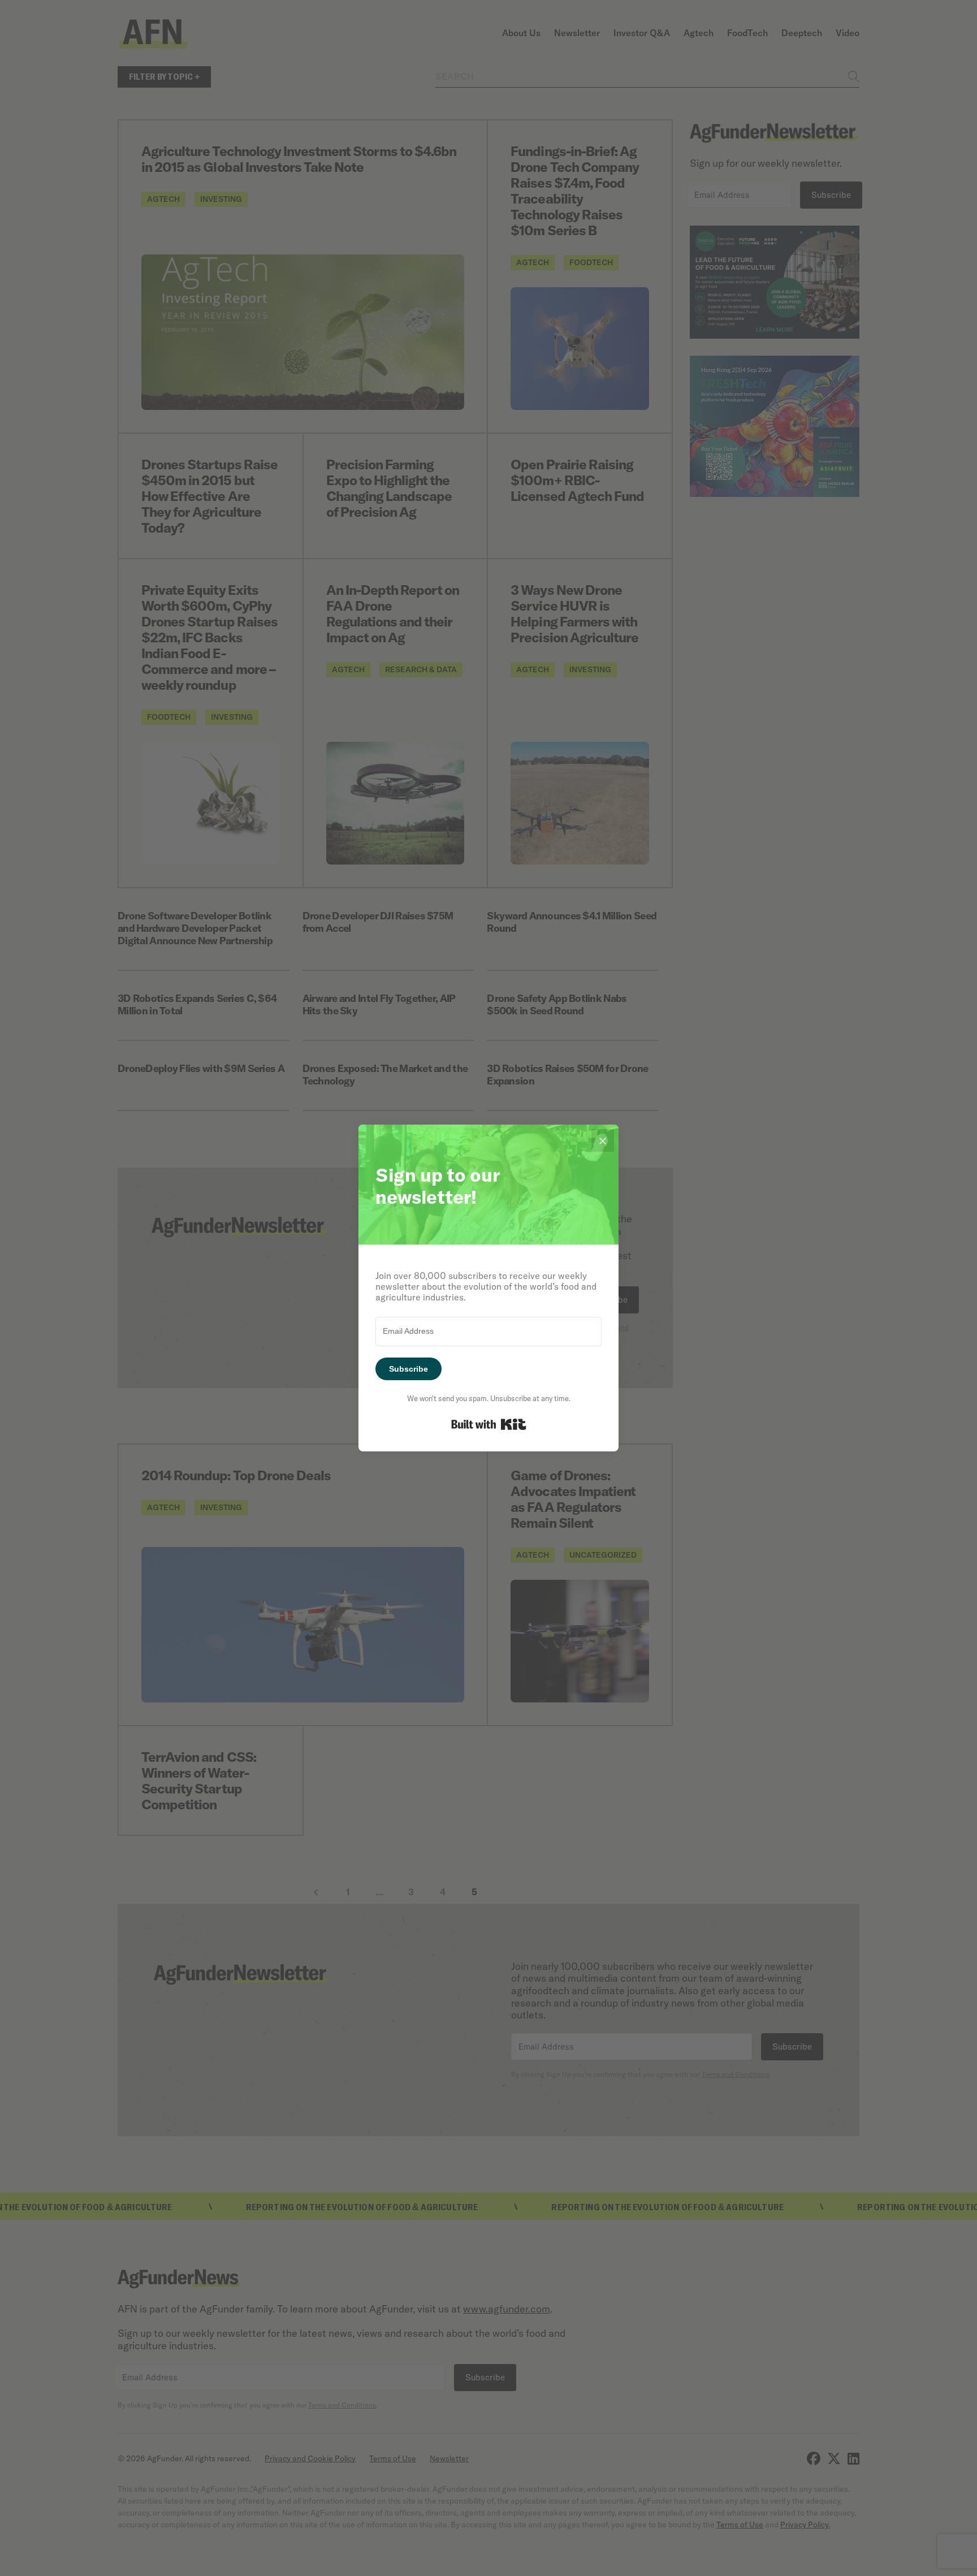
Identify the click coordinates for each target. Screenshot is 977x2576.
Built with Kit (489, 1424)
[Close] (603, 1140)
